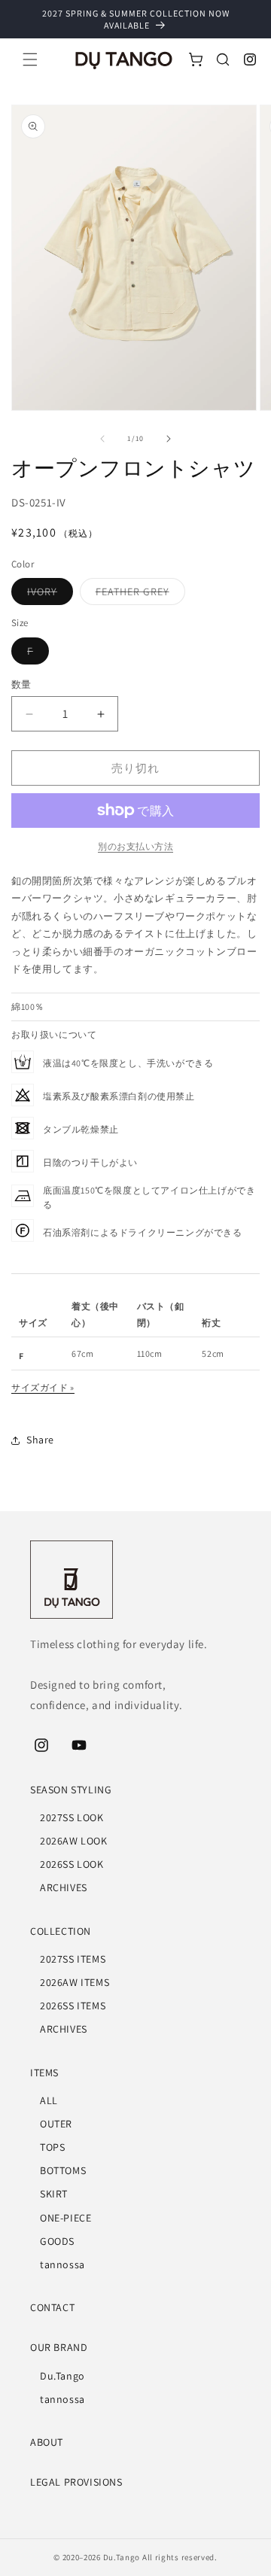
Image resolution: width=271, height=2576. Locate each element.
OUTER (56, 2124)
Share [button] (40, 1440)
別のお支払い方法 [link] (135, 846)
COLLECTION (61, 1931)
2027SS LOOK (72, 1817)
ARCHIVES (64, 1887)
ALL (49, 2100)
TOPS (52, 2147)
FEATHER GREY (138, 595)
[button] (30, 59)
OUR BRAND (59, 2347)
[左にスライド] (102, 439)
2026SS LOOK (72, 1864)
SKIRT (54, 2194)
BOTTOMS (63, 2170)
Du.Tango (62, 2376)
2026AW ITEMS (75, 1982)
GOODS (57, 2241)
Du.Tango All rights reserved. (160, 2557)
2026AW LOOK (74, 1841)
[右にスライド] (169, 439)
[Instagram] (250, 59)
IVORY (47, 595)
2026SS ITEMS (73, 2006)
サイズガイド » (43, 1387)
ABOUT (47, 2442)
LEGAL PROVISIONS (76, 2482)
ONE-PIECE (65, 2218)
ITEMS (44, 2073)
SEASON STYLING (71, 1790)
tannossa (62, 2264)
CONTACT (52, 2307)
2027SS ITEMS (73, 1959)
